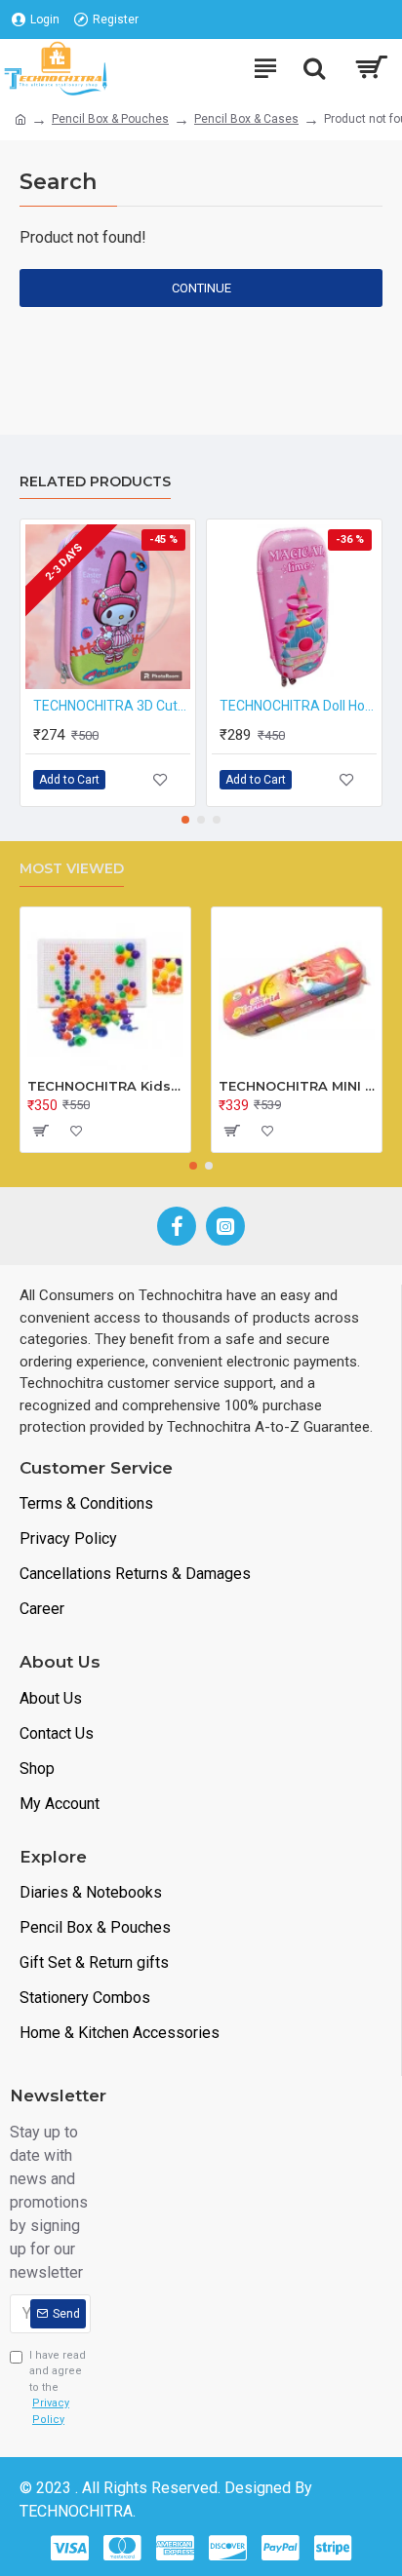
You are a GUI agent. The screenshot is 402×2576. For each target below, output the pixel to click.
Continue (201, 288)
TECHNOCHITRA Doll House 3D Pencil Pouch (298, 706)
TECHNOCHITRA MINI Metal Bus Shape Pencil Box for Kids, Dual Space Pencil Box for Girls (297, 1086)
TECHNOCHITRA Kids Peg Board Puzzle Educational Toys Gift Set (105, 1086)
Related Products (95, 482)
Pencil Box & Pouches (110, 119)
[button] (185, 820)
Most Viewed (72, 869)
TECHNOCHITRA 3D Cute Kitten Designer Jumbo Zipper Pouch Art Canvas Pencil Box (112, 706)
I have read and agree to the (58, 2387)
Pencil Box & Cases (246, 119)
